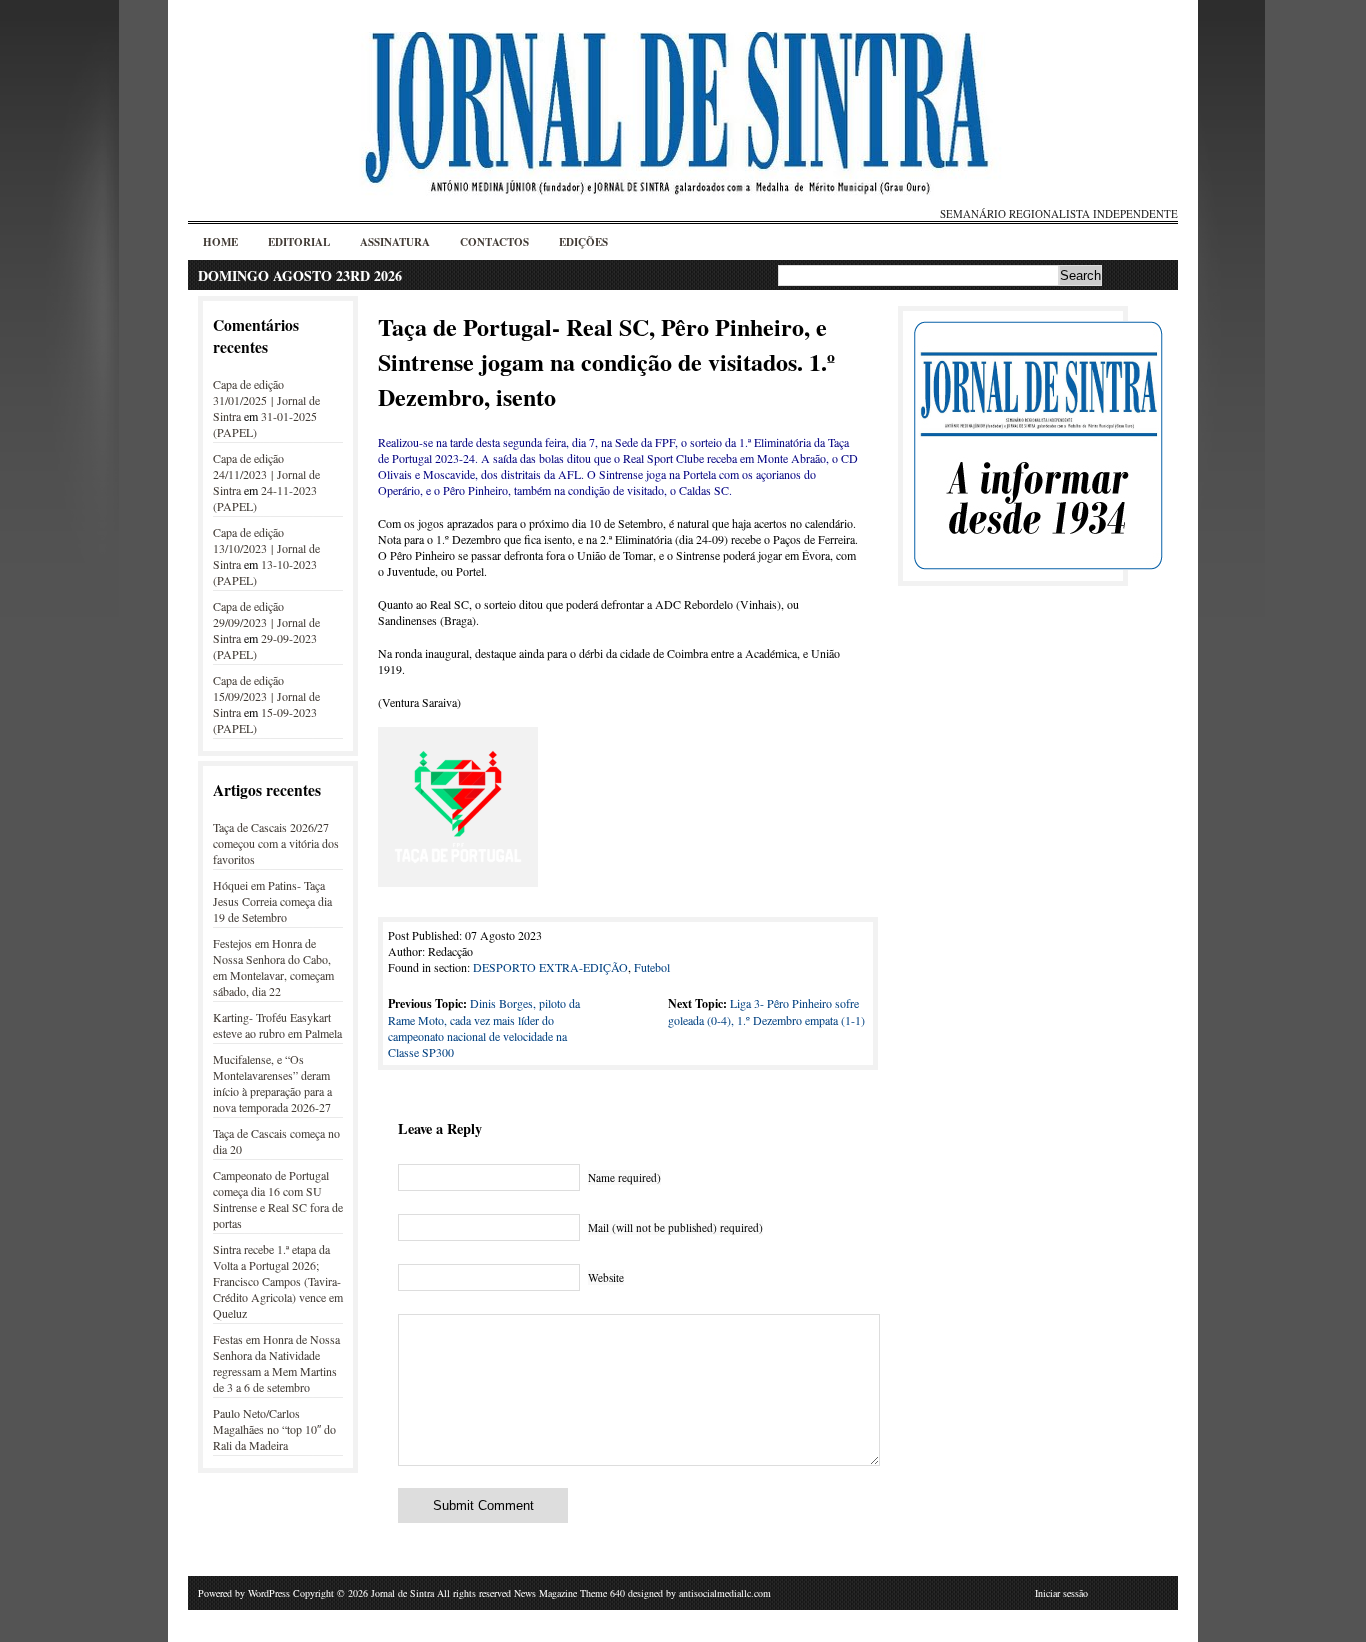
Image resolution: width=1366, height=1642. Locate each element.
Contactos (494, 242)
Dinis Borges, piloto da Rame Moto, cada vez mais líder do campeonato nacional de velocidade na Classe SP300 (484, 1027)
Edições (583, 242)
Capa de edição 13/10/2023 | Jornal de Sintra (266, 548)
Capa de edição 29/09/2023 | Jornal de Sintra (266, 622)
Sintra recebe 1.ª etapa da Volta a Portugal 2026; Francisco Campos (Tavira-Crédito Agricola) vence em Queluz (278, 1281)
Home (220, 242)
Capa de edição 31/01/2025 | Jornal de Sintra (266, 400)
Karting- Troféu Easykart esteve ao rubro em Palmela (277, 1025)
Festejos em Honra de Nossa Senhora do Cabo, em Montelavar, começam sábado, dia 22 (273, 967)
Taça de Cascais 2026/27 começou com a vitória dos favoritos (276, 843)
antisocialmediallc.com (725, 1593)
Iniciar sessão (1061, 1593)
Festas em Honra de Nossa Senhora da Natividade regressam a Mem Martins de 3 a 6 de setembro (276, 1363)
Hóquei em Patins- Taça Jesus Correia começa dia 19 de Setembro (272, 901)
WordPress (269, 1593)
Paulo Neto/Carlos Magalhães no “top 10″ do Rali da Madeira (274, 1429)
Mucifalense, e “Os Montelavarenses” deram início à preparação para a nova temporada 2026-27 (272, 1083)
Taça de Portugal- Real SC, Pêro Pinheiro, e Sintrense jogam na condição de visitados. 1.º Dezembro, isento (606, 361)
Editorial (299, 242)
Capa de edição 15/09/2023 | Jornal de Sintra (266, 696)
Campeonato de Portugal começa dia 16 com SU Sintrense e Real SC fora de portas (278, 1199)
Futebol (652, 967)
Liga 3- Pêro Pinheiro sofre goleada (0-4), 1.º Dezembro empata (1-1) (766, 1011)
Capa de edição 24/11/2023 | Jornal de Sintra (266, 474)
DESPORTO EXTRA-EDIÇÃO (550, 967)
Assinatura (395, 242)
